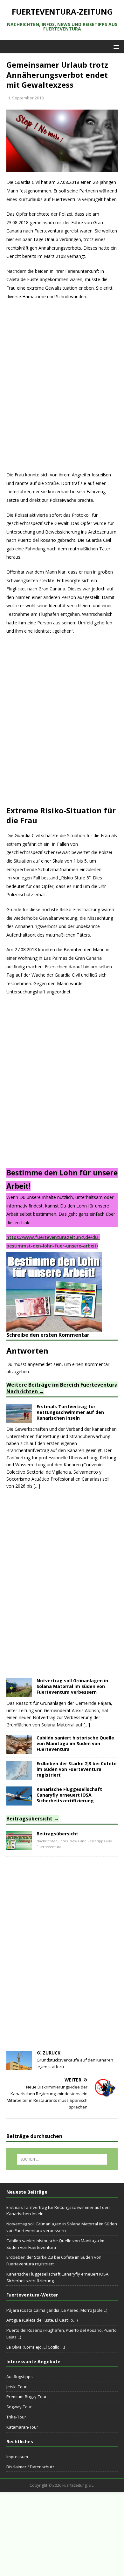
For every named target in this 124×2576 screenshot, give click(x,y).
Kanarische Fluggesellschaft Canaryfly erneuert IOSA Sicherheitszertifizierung (69, 1795)
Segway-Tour (19, 2407)
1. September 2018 (26, 98)
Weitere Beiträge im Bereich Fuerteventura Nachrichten (62, 1388)
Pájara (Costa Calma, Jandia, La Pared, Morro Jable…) (57, 2310)
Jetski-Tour (17, 2387)
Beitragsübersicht (29, 1819)
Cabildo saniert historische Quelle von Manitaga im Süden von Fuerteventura (75, 1743)
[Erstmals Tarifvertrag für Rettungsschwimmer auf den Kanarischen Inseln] (19, 1419)
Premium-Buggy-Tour (27, 2397)
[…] (37, 1486)
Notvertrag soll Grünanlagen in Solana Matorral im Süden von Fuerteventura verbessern (72, 1686)
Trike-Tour (16, 2417)
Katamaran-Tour (22, 2427)
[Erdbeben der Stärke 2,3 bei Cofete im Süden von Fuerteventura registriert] (19, 1776)
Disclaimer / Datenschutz (30, 2467)
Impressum (17, 2457)
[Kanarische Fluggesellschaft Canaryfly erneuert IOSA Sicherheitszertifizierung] (19, 1802)
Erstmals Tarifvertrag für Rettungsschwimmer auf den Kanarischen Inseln (70, 1412)
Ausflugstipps (20, 2377)
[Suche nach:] (62, 2159)
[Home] (19, 1846)
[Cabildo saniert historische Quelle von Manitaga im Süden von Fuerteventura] (19, 1750)
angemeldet (40, 1364)
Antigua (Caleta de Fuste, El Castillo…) (42, 2320)
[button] (115, 47)
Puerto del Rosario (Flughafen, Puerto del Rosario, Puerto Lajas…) (62, 2334)
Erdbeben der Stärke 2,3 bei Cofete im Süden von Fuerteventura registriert (77, 1769)
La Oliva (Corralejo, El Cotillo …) (36, 2347)
